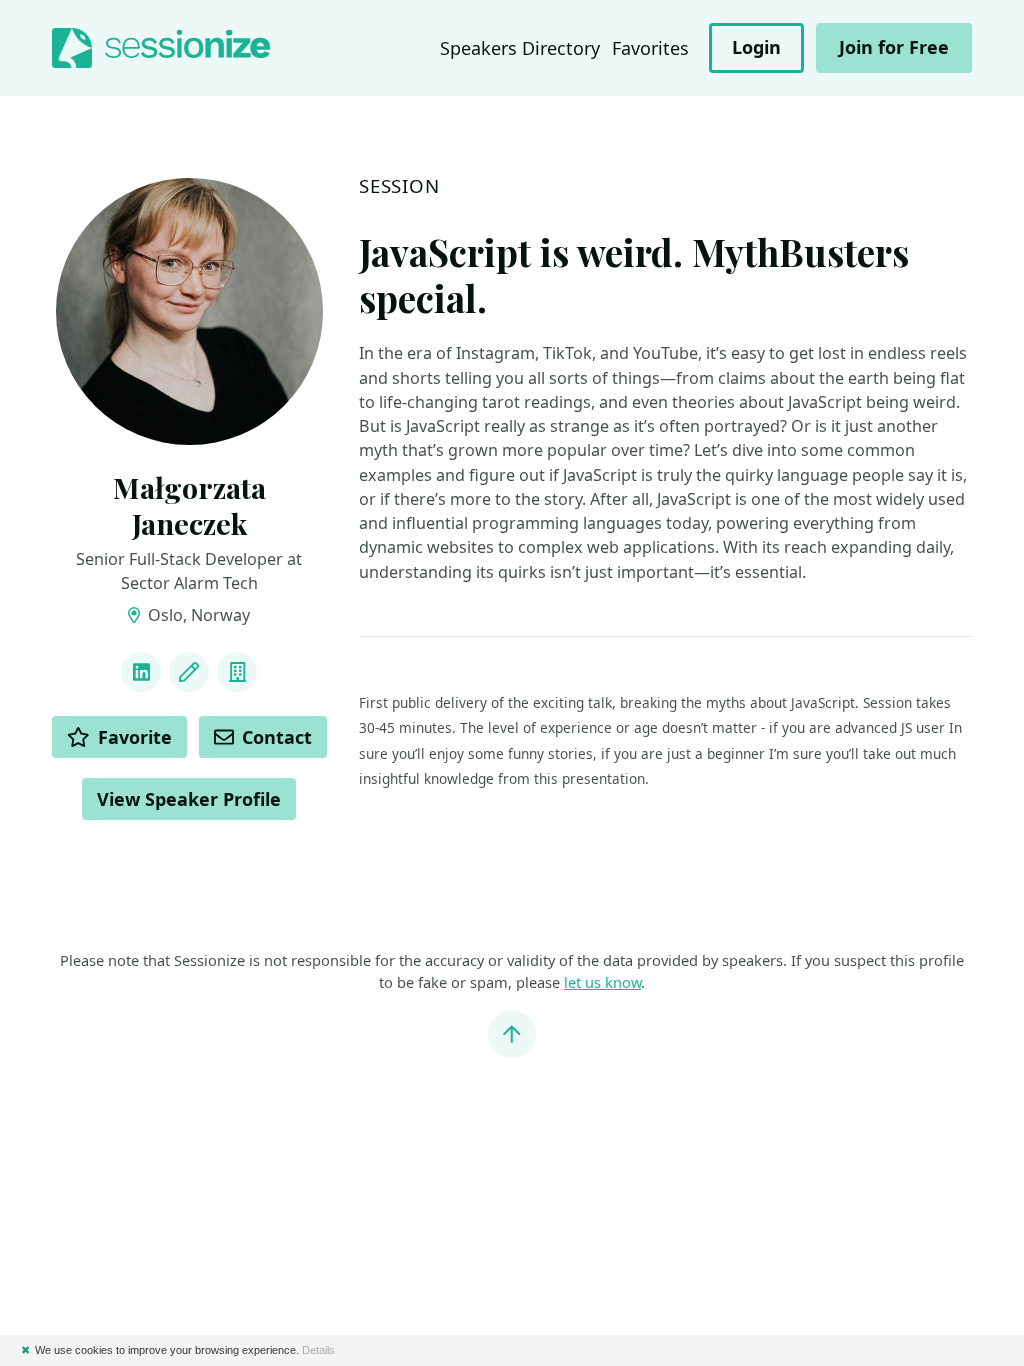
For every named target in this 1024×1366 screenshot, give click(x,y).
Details (318, 1350)
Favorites (650, 48)
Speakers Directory (520, 48)
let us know (602, 982)
